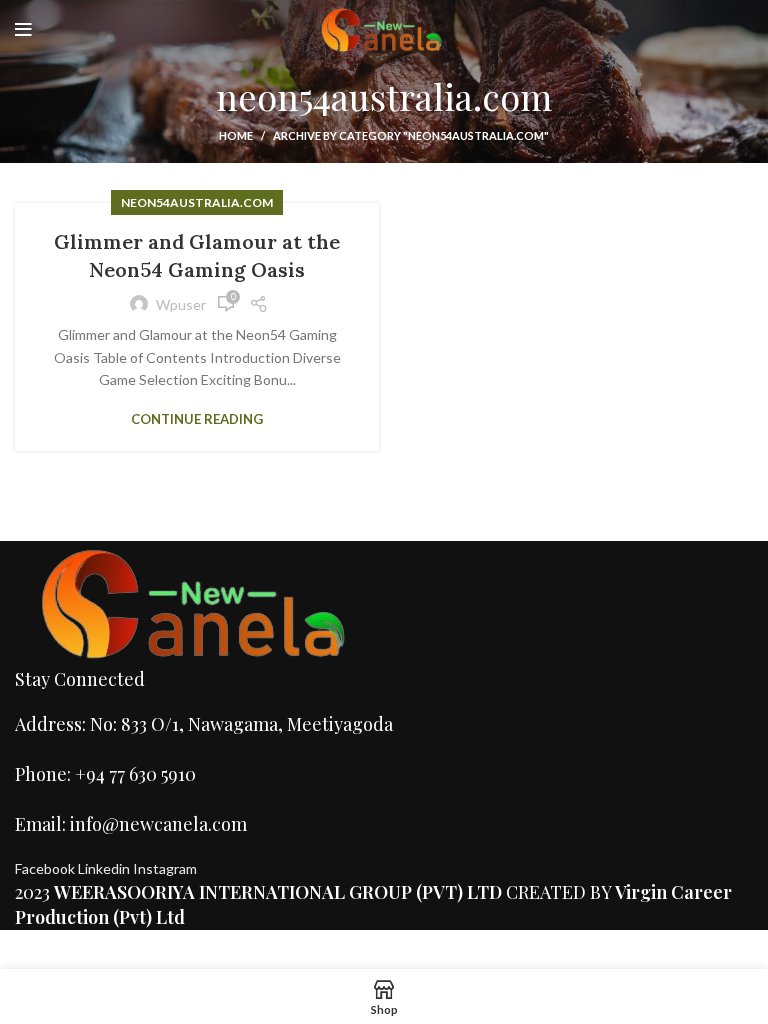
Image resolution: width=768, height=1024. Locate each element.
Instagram (165, 868)
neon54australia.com (197, 202)
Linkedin (105, 868)
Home (236, 135)
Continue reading (197, 419)
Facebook (46, 868)
